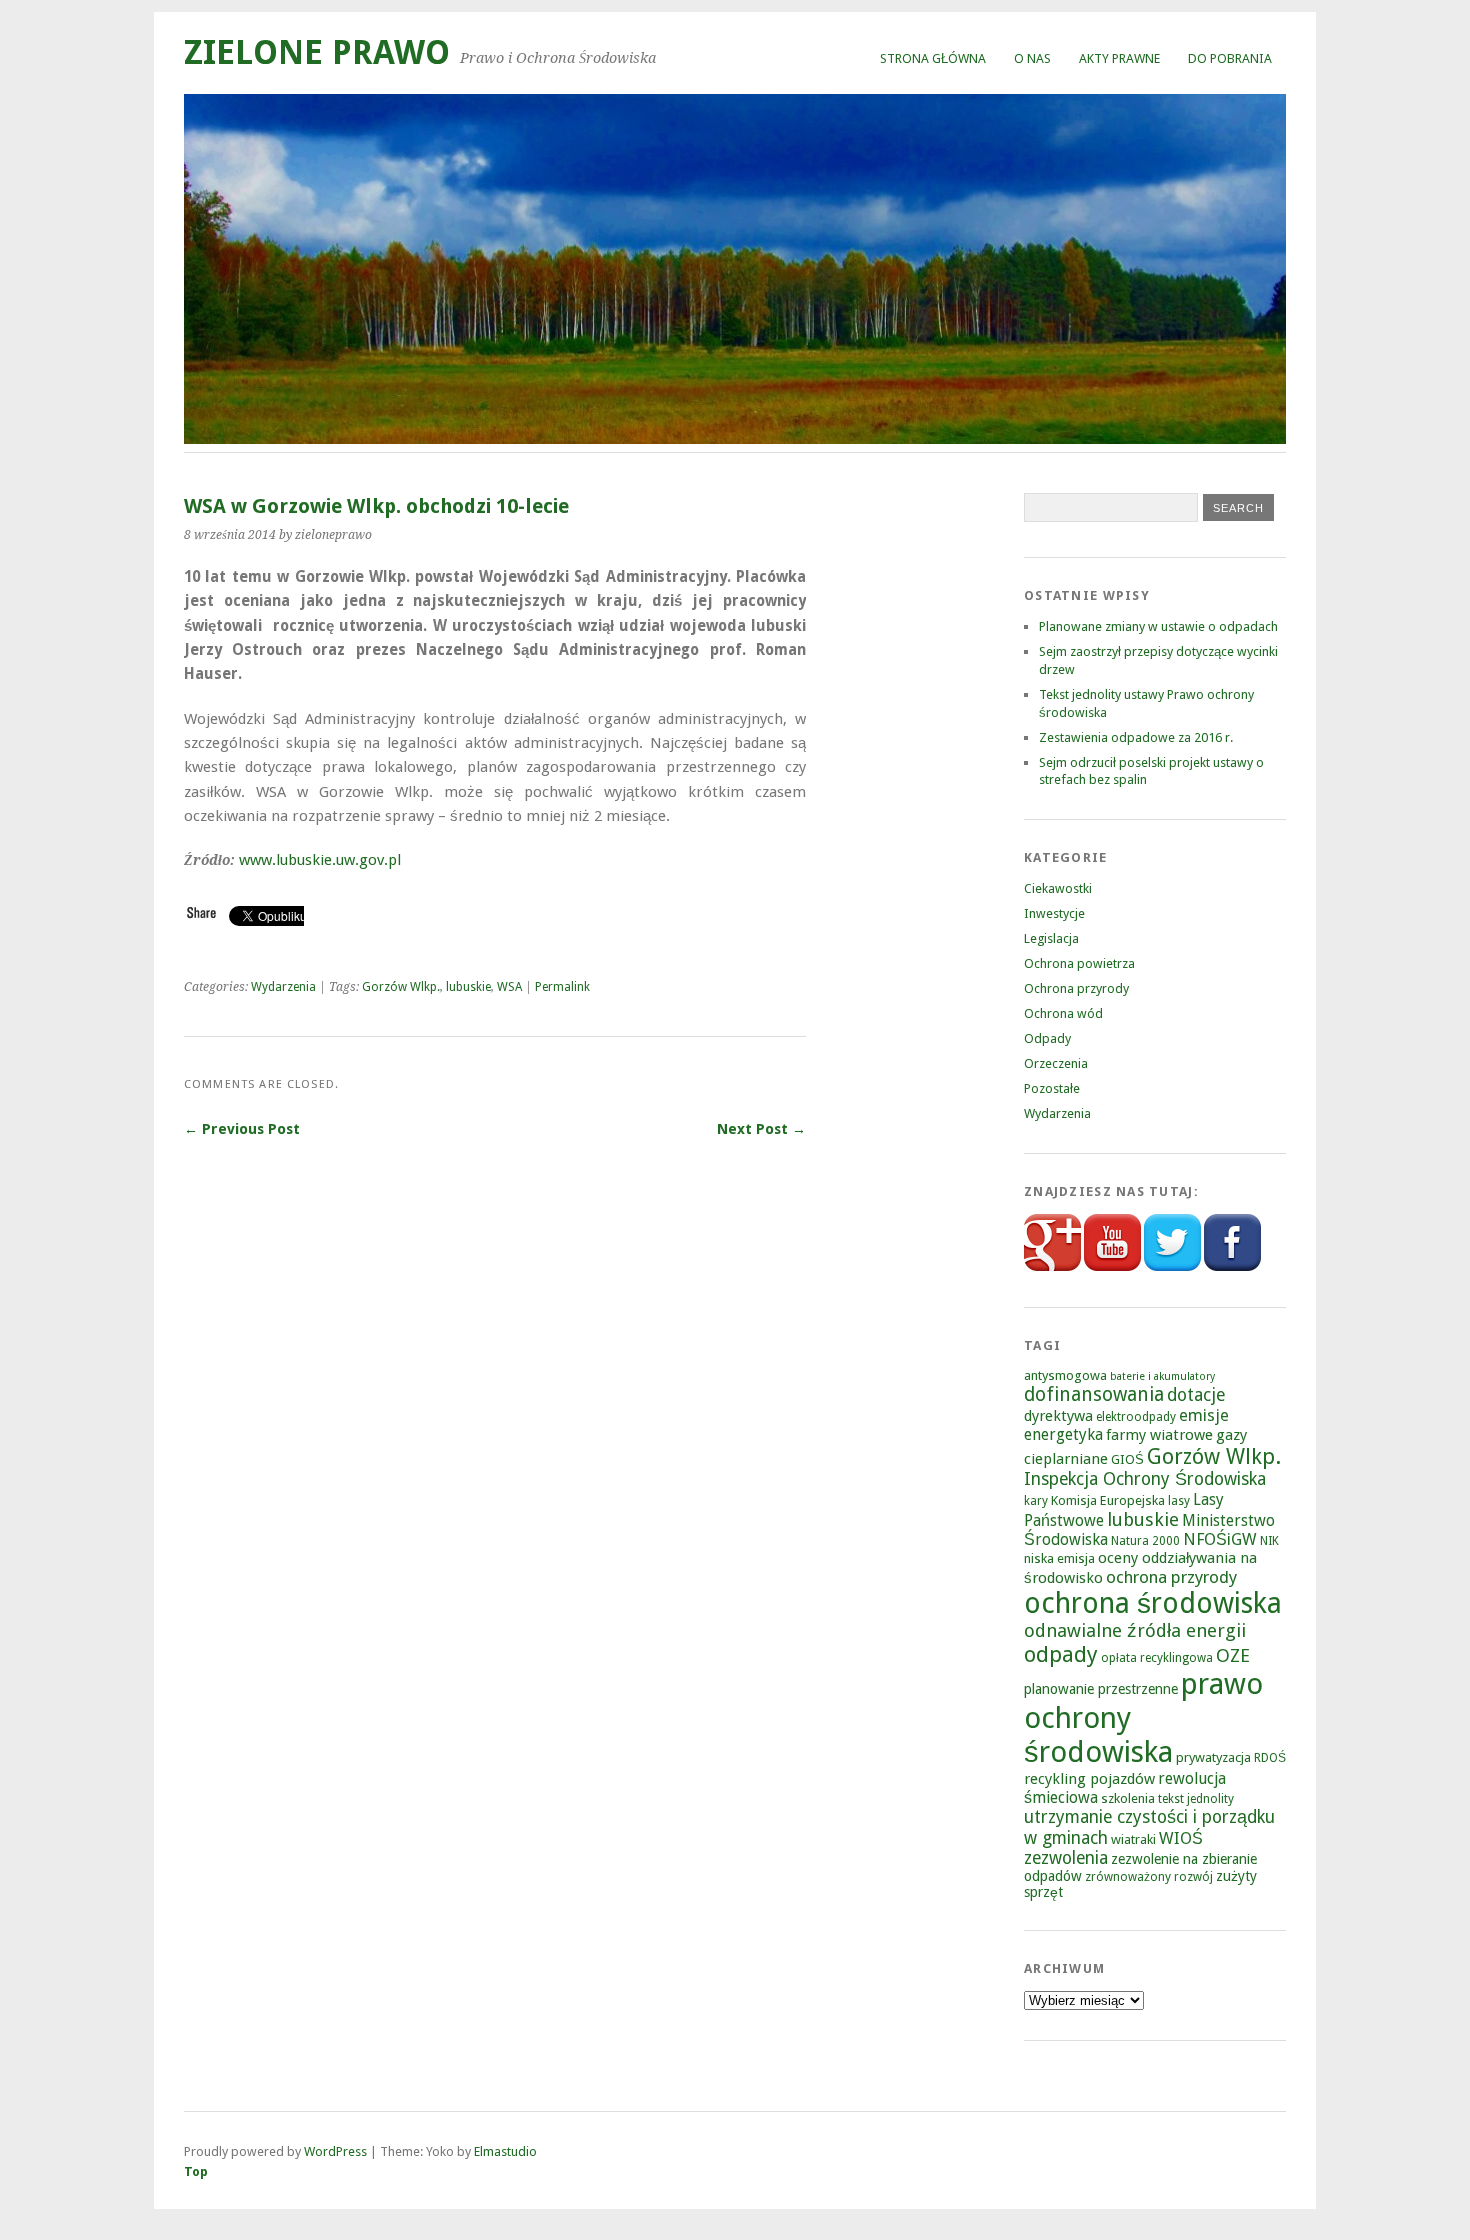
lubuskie (468, 987)
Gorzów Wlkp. (401, 987)
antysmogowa (1065, 1375)
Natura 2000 (1145, 1541)
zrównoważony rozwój (1149, 1877)
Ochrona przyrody (1076, 988)
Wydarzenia (283, 987)
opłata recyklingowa (1157, 1658)
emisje (1204, 1415)
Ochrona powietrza (1079, 963)
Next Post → (761, 1129)
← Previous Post (242, 1129)
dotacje (1196, 1395)
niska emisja (1059, 1558)
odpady (1061, 1654)
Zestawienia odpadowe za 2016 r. (1136, 737)
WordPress (335, 2151)
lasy (1179, 1501)
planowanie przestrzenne (1101, 1689)
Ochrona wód (1063, 1013)
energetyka (1063, 1434)
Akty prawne (1119, 58)
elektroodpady (1136, 1417)
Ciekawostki (1058, 888)
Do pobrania (1230, 58)
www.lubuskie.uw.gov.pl (320, 860)
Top (196, 2171)
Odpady (1047, 1038)
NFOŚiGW (1220, 1539)
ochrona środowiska (1153, 1603)
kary (1036, 1501)
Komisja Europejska (1108, 1500)
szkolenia (1128, 1798)
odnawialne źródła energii (1135, 1630)
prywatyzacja (1213, 1757)
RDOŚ (1270, 1758)
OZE (1233, 1655)
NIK (1269, 1541)
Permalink (562, 987)
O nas (1032, 58)
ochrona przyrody (1171, 1577)
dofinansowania (1094, 1394)
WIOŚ (1181, 1838)
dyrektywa (1058, 1416)
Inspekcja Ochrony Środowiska (1145, 1479)
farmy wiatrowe (1159, 1435)
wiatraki (1133, 1839)
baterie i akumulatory (1162, 1376)
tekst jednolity (1196, 1799)
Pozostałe (1052, 1088)
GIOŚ (1127, 1459)
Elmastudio (505, 2151)
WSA (509, 987)
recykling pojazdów (1089, 1779)
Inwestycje (1054, 913)
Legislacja (1051, 938)
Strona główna (933, 58)
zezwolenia (1066, 1858)
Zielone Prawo (317, 52)
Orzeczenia (1056, 1063)
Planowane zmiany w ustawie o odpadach (1158, 626)
